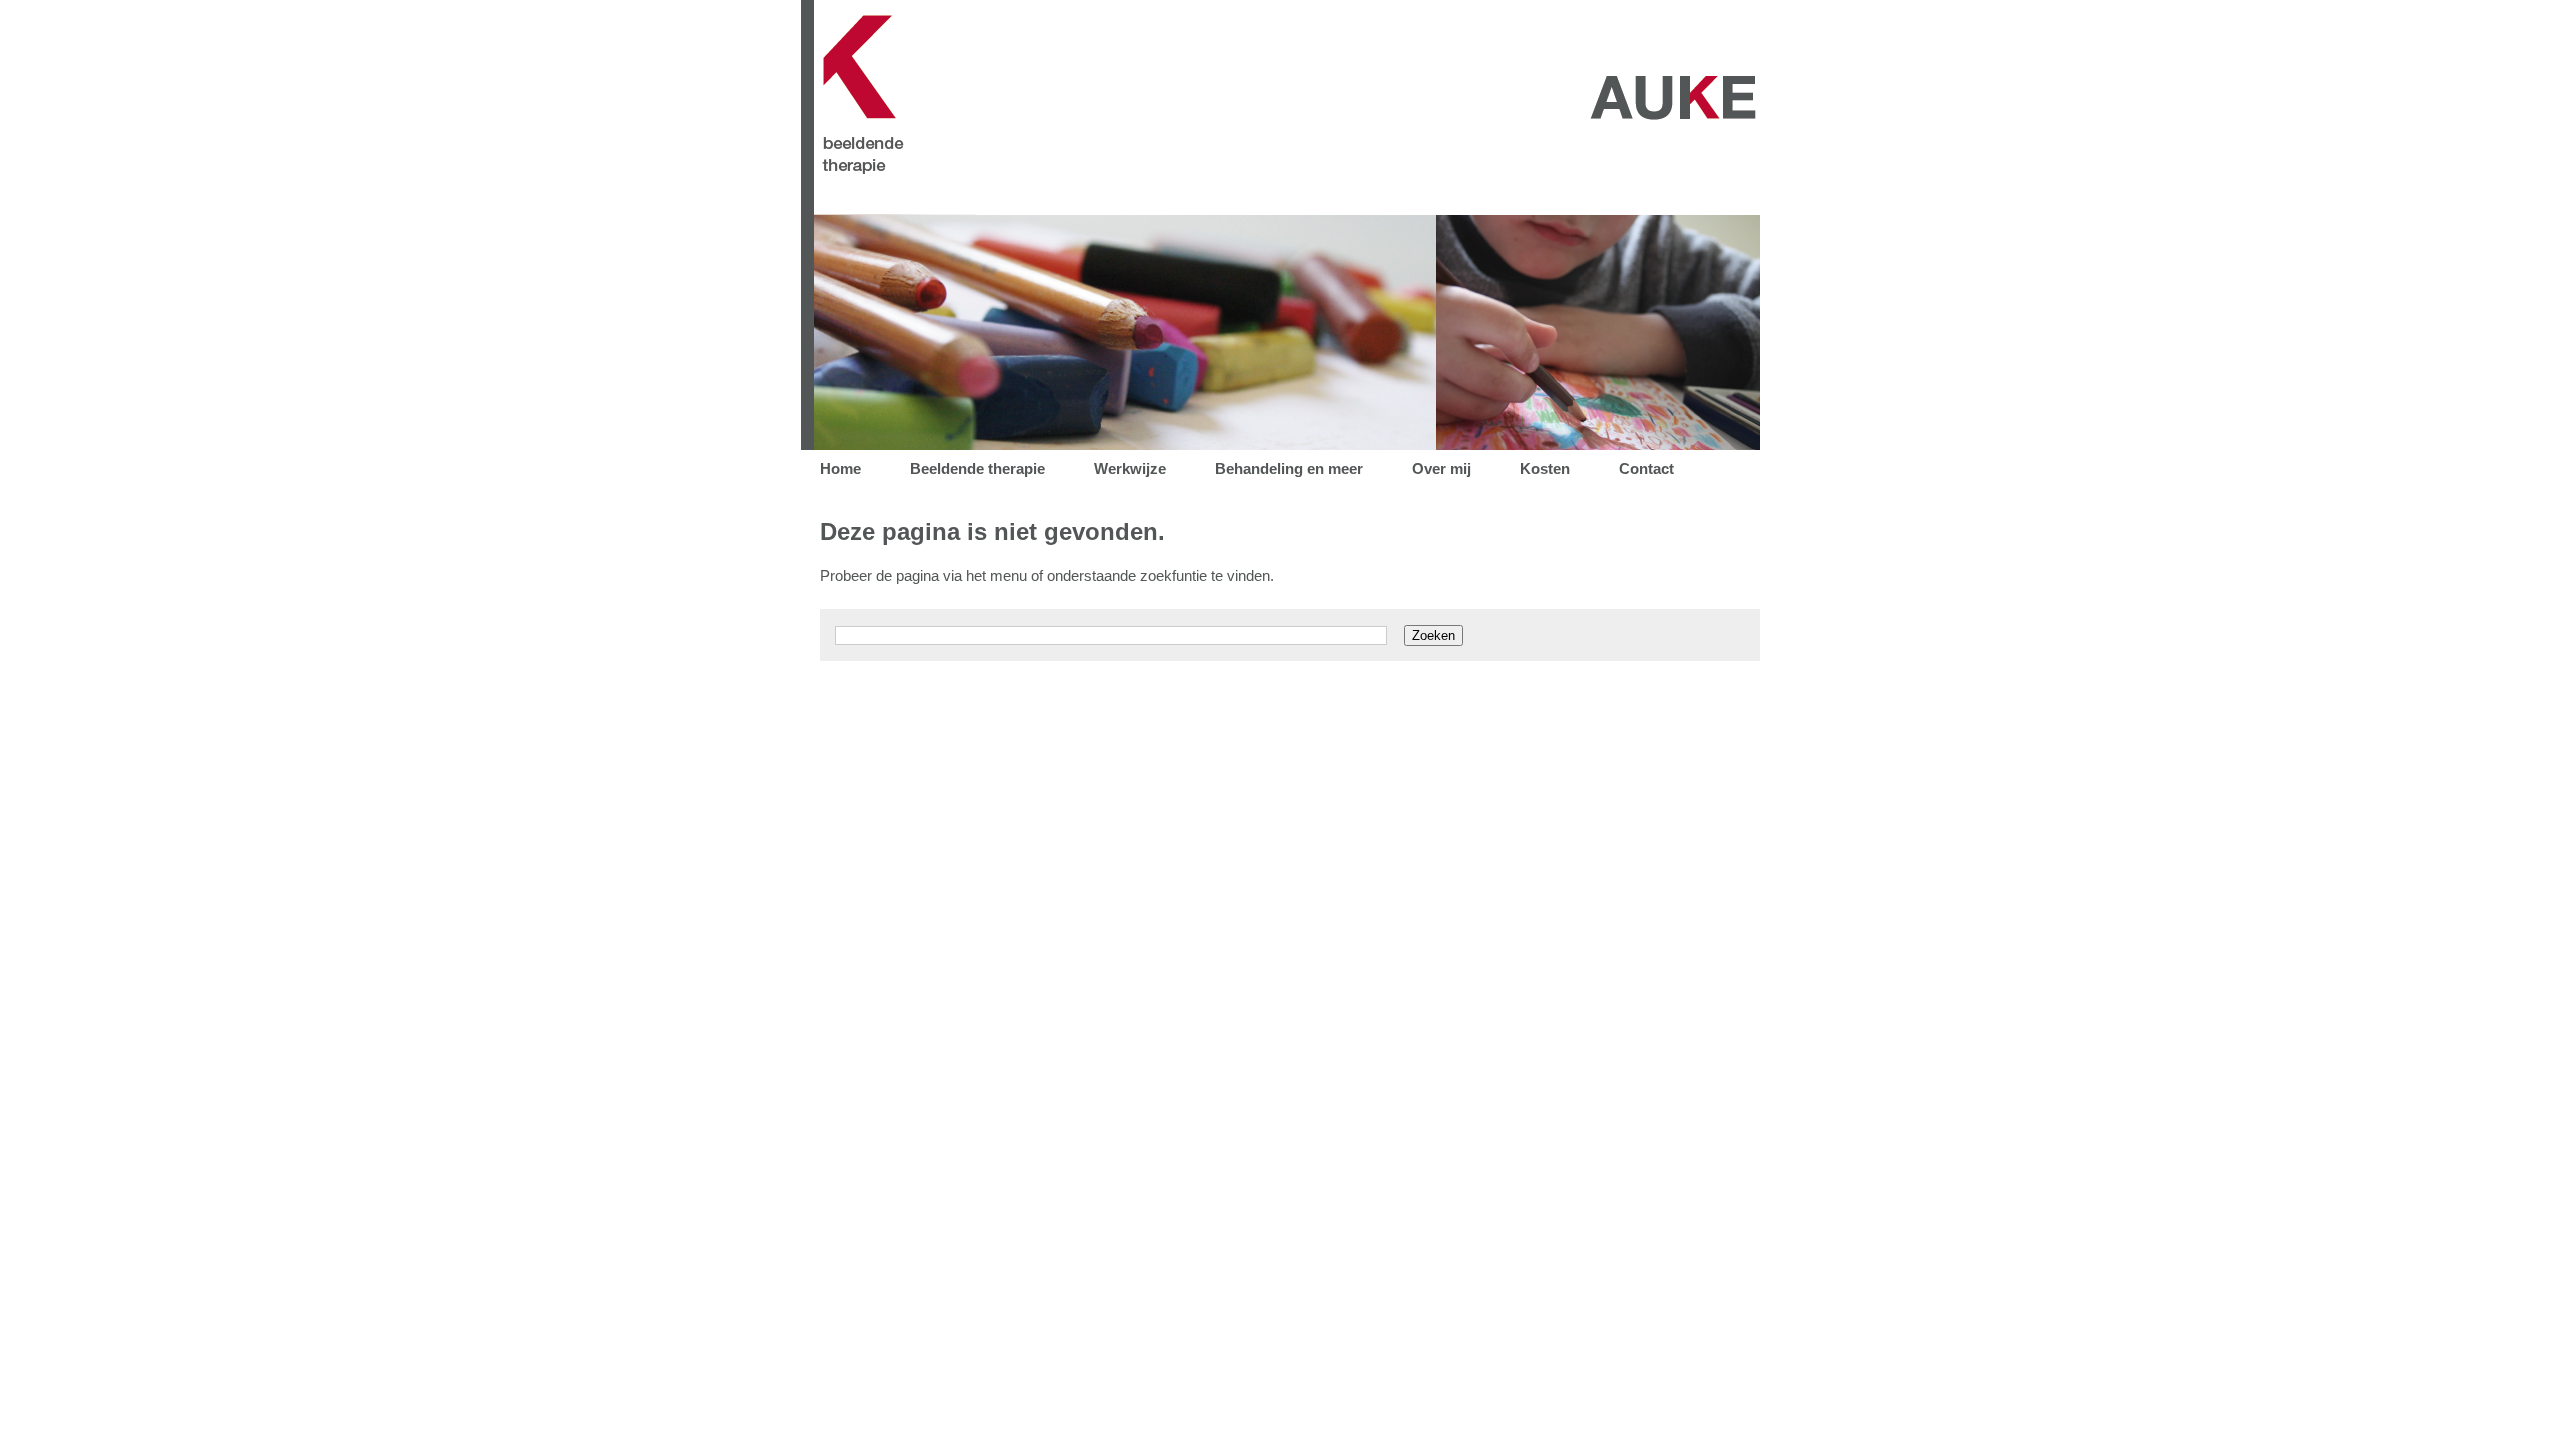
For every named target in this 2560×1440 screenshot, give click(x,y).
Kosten (1545, 468)
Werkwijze (1130, 468)
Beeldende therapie (977, 468)
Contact (1646, 468)
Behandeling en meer (1289, 468)
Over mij (1441, 468)
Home (840, 468)
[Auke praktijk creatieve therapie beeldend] (1280, 209)
